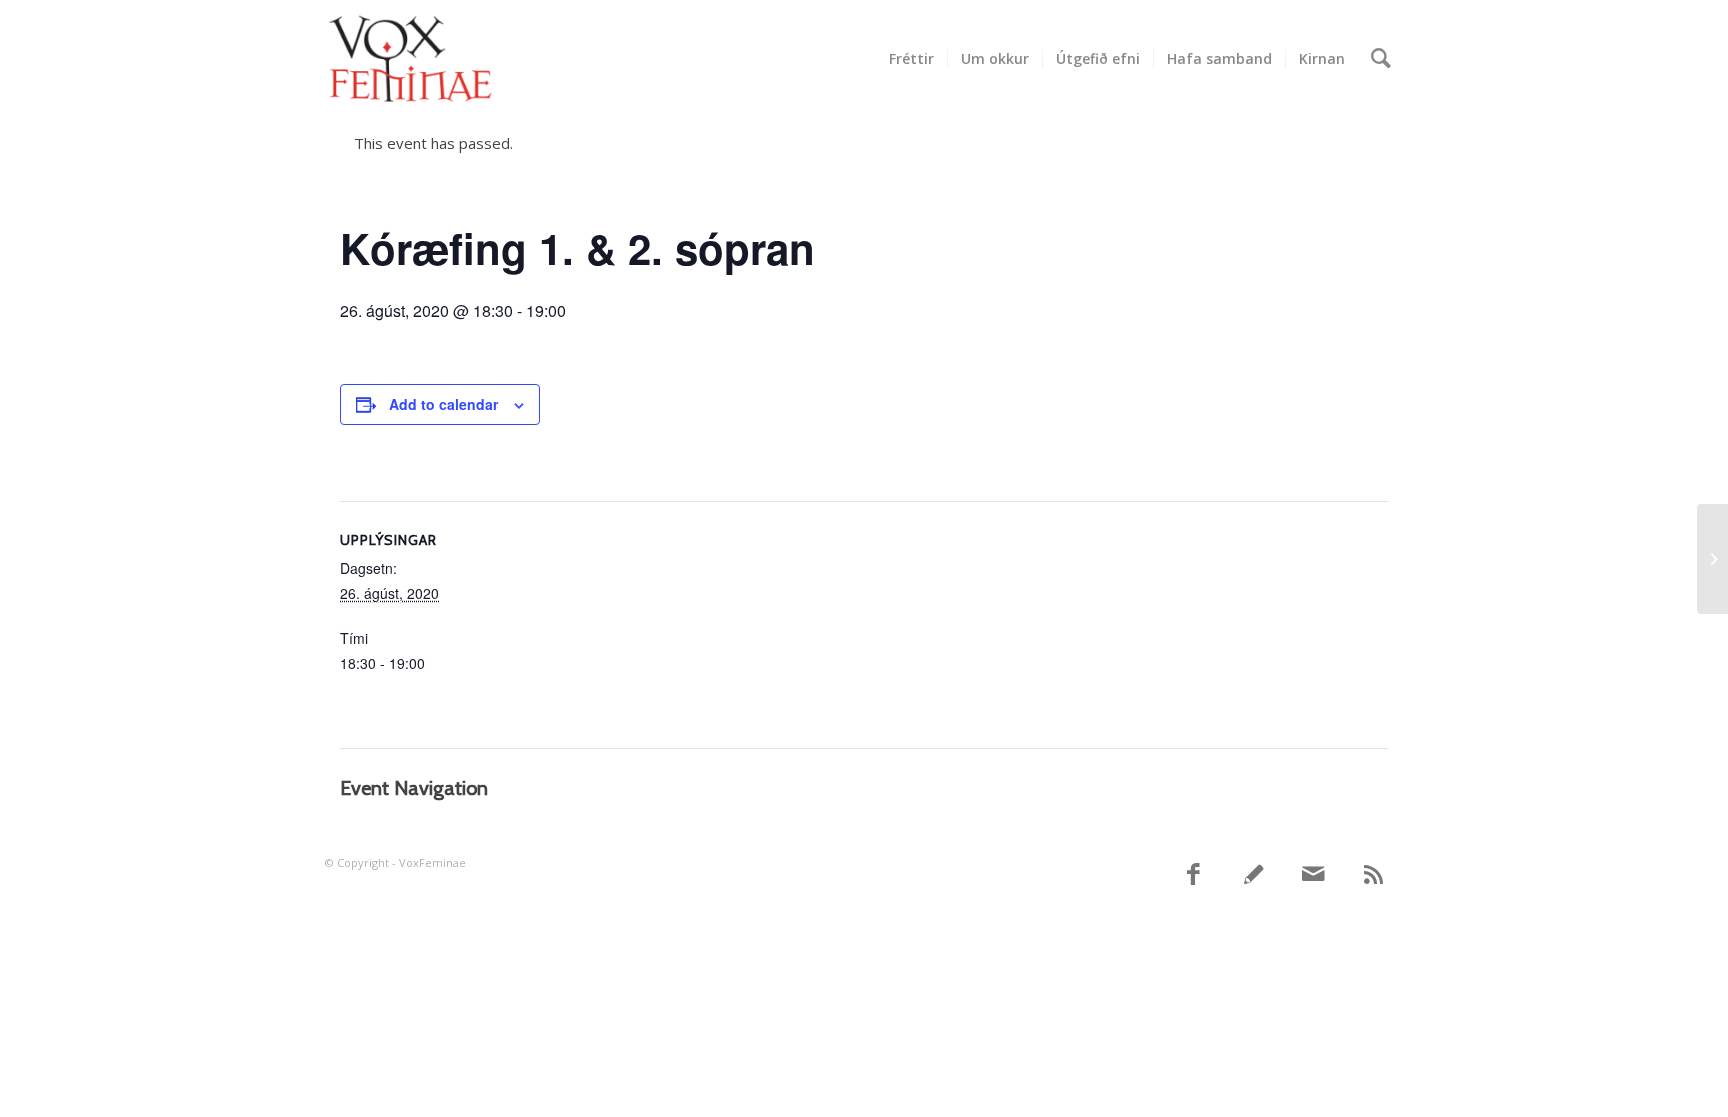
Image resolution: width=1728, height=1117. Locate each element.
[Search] (1381, 59)
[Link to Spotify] (1254, 875)
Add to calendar (443, 404)
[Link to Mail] (1314, 875)
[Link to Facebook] (1194, 875)
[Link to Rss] (1374, 875)
